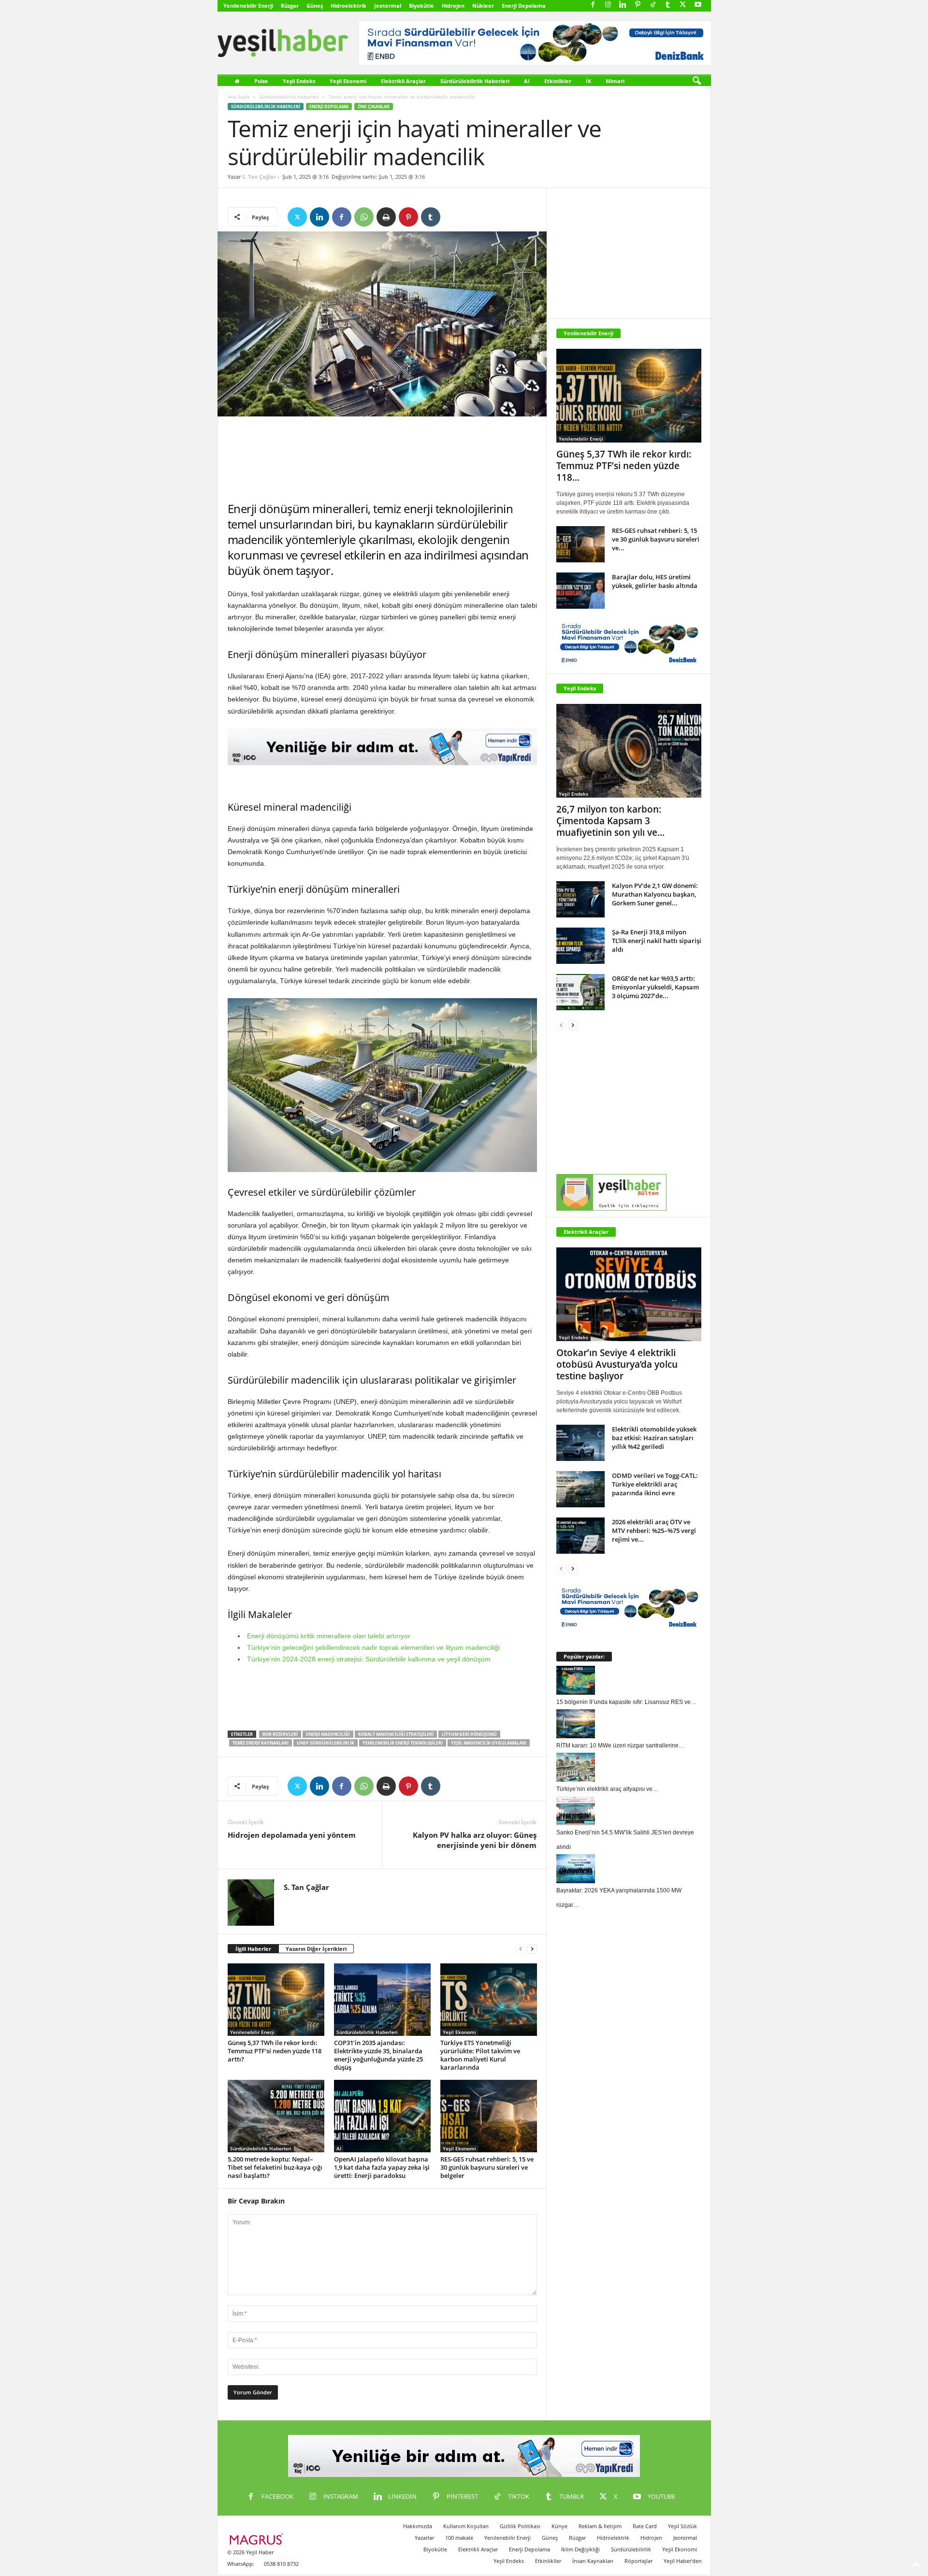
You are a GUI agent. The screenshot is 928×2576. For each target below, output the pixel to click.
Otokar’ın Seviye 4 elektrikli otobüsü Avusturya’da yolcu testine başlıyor (617, 1364)
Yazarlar (424, 2538)
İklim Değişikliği (580, 2549)
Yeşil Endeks (299, 81)
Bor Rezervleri (280, 1734)
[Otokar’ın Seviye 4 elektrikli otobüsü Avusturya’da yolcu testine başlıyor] (629, 1294)
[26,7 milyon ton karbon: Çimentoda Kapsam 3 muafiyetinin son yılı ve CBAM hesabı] (629, 751)
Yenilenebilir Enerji (248, 6)
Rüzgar (290, 6)
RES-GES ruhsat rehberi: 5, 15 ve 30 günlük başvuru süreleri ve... (656, 539)
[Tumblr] (668, 5)
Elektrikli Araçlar (403, 81)
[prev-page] (521, 1949)
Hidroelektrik (348, 6)
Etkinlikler (558, 81)
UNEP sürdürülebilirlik (326, 1743)
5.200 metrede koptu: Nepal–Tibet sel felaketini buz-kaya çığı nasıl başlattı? (275, 2167)
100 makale (459, 2538)
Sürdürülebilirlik (631, 2549)
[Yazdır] (386, 217)
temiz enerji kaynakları (261, 1743)
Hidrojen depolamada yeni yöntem (292, 1835)
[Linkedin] (623, 5)
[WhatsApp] (364, 217)
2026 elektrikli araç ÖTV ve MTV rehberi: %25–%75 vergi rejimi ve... (654, 1531)
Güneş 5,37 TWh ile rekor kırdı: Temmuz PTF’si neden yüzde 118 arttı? (275, 2051)
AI (527, 81)
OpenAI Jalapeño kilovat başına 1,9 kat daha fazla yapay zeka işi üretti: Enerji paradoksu (382, 2167)
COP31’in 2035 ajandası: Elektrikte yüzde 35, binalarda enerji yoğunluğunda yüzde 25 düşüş (378, 2055)
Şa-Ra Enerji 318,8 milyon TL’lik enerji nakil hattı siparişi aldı (657, 941)
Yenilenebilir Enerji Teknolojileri (403, 1743)
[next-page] (532, 1949)
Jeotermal (388, 6)
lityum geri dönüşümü (469, 1734)
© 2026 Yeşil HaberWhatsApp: (250, 2558)
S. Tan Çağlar (259, 177)
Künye (559, 2526)
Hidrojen (453, 6)
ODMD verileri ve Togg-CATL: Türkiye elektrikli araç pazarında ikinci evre (655, 1484)
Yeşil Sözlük (682, 2526)
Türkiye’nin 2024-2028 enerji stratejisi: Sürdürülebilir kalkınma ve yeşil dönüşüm (369, 1659)
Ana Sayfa (239, 97)
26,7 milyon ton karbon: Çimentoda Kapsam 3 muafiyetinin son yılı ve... (610, 821)
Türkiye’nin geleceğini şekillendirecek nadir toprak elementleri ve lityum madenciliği (373, 1647)
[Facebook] (593, 5)
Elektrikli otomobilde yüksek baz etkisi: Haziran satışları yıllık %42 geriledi (654, 1438)
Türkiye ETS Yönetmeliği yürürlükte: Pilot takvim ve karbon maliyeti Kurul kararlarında (480, 2055)
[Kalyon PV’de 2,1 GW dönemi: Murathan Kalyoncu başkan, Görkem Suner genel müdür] (580, 899)
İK (588, 81)
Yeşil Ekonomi (348, 81)
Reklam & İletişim (600, 2526)
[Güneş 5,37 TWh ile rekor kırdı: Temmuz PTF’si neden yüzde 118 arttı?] (276, 2000)
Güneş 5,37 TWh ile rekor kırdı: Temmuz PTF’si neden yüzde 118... (624, 466)
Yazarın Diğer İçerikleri (316, 1949)
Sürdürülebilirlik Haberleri (475, 81)
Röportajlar (638, 2561)
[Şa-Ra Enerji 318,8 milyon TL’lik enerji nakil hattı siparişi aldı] (580, 946)
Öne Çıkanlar (374, 107)
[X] (683, 5)
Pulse (261, 81)
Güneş (315, 6)
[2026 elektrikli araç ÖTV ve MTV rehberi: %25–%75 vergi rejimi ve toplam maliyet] (580, 1536)
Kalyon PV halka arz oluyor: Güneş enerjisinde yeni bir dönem (475, 1840)
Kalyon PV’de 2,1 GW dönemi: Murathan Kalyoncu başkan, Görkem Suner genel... (655, 894)
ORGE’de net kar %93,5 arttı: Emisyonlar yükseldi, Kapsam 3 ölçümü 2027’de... (655, 987)
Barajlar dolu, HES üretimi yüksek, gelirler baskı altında (655, 581)
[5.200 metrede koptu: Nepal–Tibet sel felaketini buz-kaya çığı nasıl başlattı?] (276, 2116)
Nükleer (483, 6)
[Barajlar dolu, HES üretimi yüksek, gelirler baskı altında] (580, 591)
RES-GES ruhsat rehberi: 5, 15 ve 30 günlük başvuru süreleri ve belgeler (487, 2167)
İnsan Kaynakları (593, 2561)
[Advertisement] (382, 459)
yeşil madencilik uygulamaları (489, 1743)
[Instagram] (608, 5)
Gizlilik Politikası (520, 2526)
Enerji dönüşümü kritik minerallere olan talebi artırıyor (329, 1636)
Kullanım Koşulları (466, 2526)
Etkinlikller (548, 2561)
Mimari (615, 81)
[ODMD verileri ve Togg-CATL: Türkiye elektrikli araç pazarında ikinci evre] (580, 1489)
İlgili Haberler (253, 1949)
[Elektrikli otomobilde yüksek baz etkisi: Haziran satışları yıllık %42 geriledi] (580, 1443)
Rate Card (645, 2526)
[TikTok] (653, 5)
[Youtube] (698, 5)
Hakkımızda (418, 2526)
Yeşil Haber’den (683, 2561)
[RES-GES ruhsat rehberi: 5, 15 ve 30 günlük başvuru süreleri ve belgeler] (489, 2116)
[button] (696, 81)
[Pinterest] (638, 5)
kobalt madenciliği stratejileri (396, 1734)
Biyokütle (421, 6)
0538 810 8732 (281, 2564)
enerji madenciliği (328, 1734)
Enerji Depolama (524, 6)
